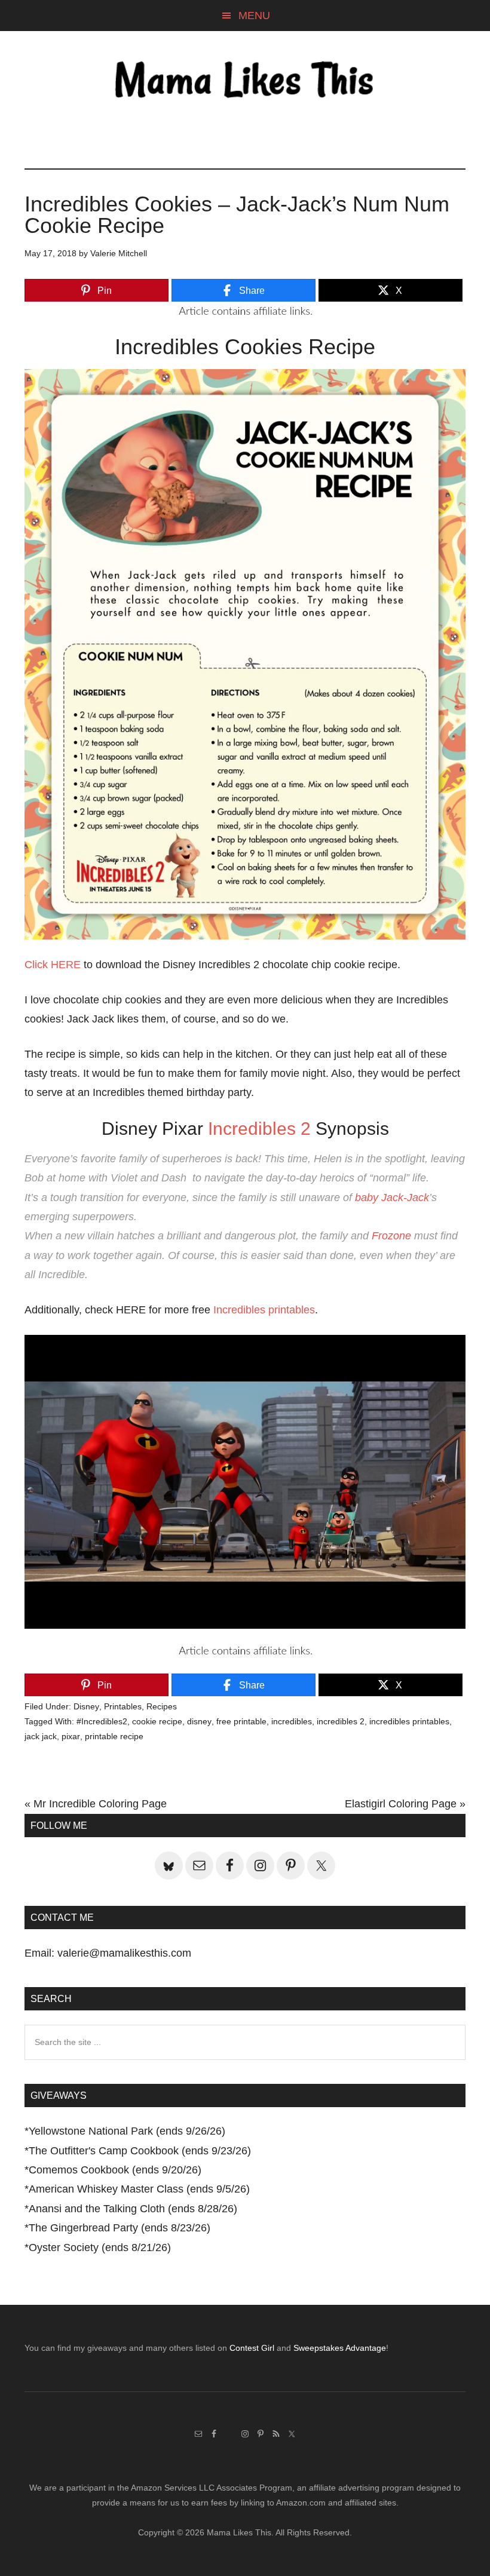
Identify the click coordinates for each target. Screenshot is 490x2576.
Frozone (391, 1236)
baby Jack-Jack (392, 1198)
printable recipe (114, 1736)
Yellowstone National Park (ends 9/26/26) (127, 2131)
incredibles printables (409, 1721)
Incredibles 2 (259, 1129)
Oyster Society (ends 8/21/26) (100, 2248)
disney (199, 1721)
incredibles (292, 1721)
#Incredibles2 (102, 1721)
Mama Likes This (245, 82)
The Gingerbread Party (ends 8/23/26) (120, 2228)
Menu (254, 16)
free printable (241, 1721)
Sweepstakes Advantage (340, 2348)
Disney (86, 1706)
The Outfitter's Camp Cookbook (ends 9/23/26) (140, 2151)
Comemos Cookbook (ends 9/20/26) (115, 2170)
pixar (71, 1736)
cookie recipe (157, 1721)
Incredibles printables (264, 1310)
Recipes (162, 1706)
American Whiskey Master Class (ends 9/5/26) (139, 2189)
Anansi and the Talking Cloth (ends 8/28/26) (133, 2209)
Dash (174, 1178)
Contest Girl (252, 2348)
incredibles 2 (341, 1721)
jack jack (41, 1736)
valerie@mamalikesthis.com (124, 1953)
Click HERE (53, 965)
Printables (123, 1706)
